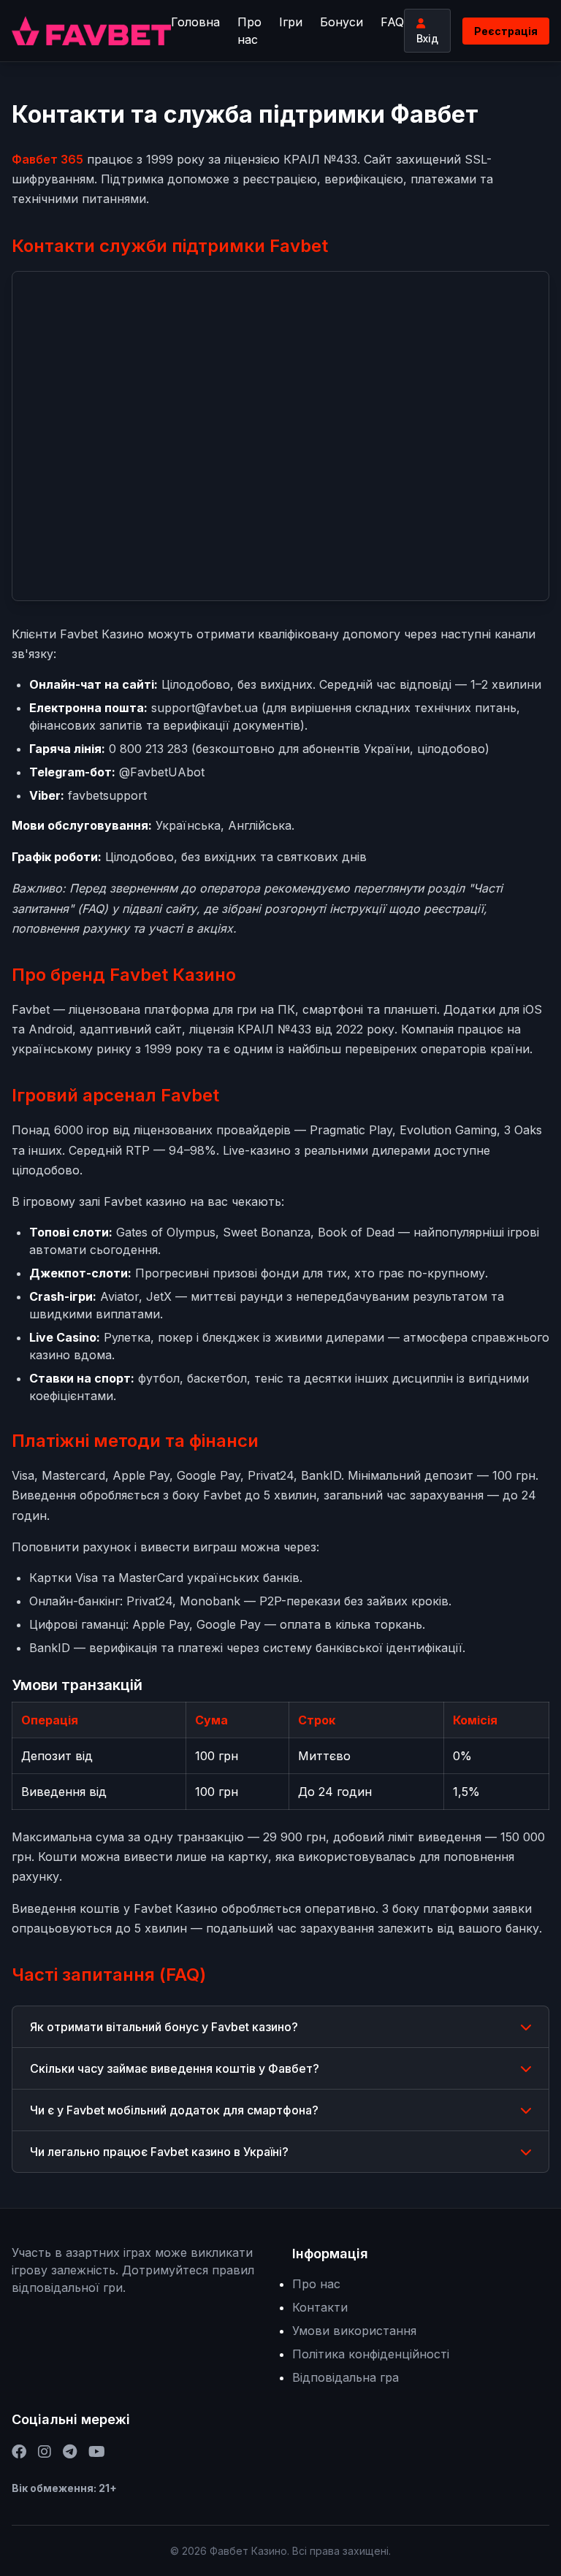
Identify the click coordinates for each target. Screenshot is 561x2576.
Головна (195, 22)
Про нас (249, 31)
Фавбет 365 (47, 159)
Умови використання (354, 2331)
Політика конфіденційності (371, 2354)
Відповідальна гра (346, 2377)
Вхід (427, 38)
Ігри (291, 22)
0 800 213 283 (148, 749)
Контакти (320, 2307)
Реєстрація (506, 31)
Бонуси (341, 22)
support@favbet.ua (205, 708)
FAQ (392, 22)
